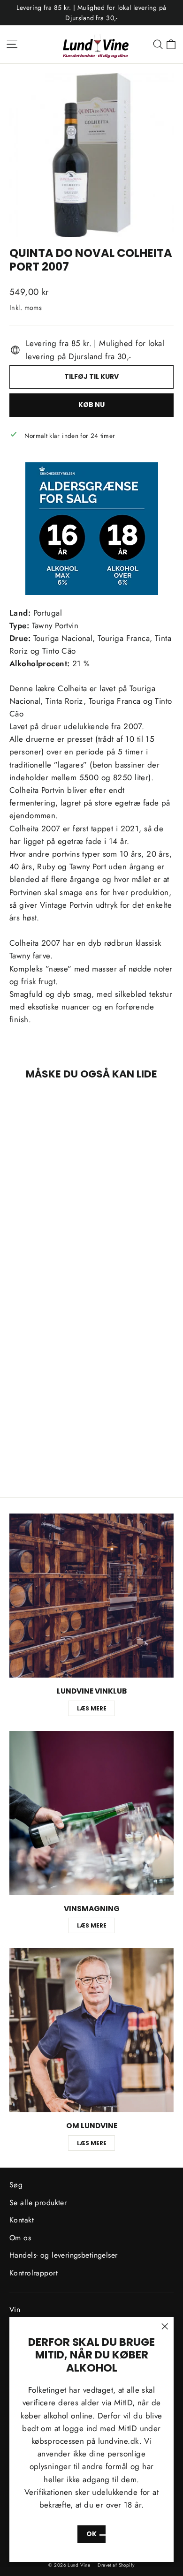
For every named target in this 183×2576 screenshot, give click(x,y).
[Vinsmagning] (91, 1813)
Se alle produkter (38, 2203)
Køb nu (91, 405)
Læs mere (92, 1708)
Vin (15, 2309)
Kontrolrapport (34, 2273)
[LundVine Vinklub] (91, 1596)
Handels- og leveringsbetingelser (64, 2255)
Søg (16, 2185)
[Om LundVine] (91, 2030)
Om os (20, 2238)
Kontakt (22, 2220)
